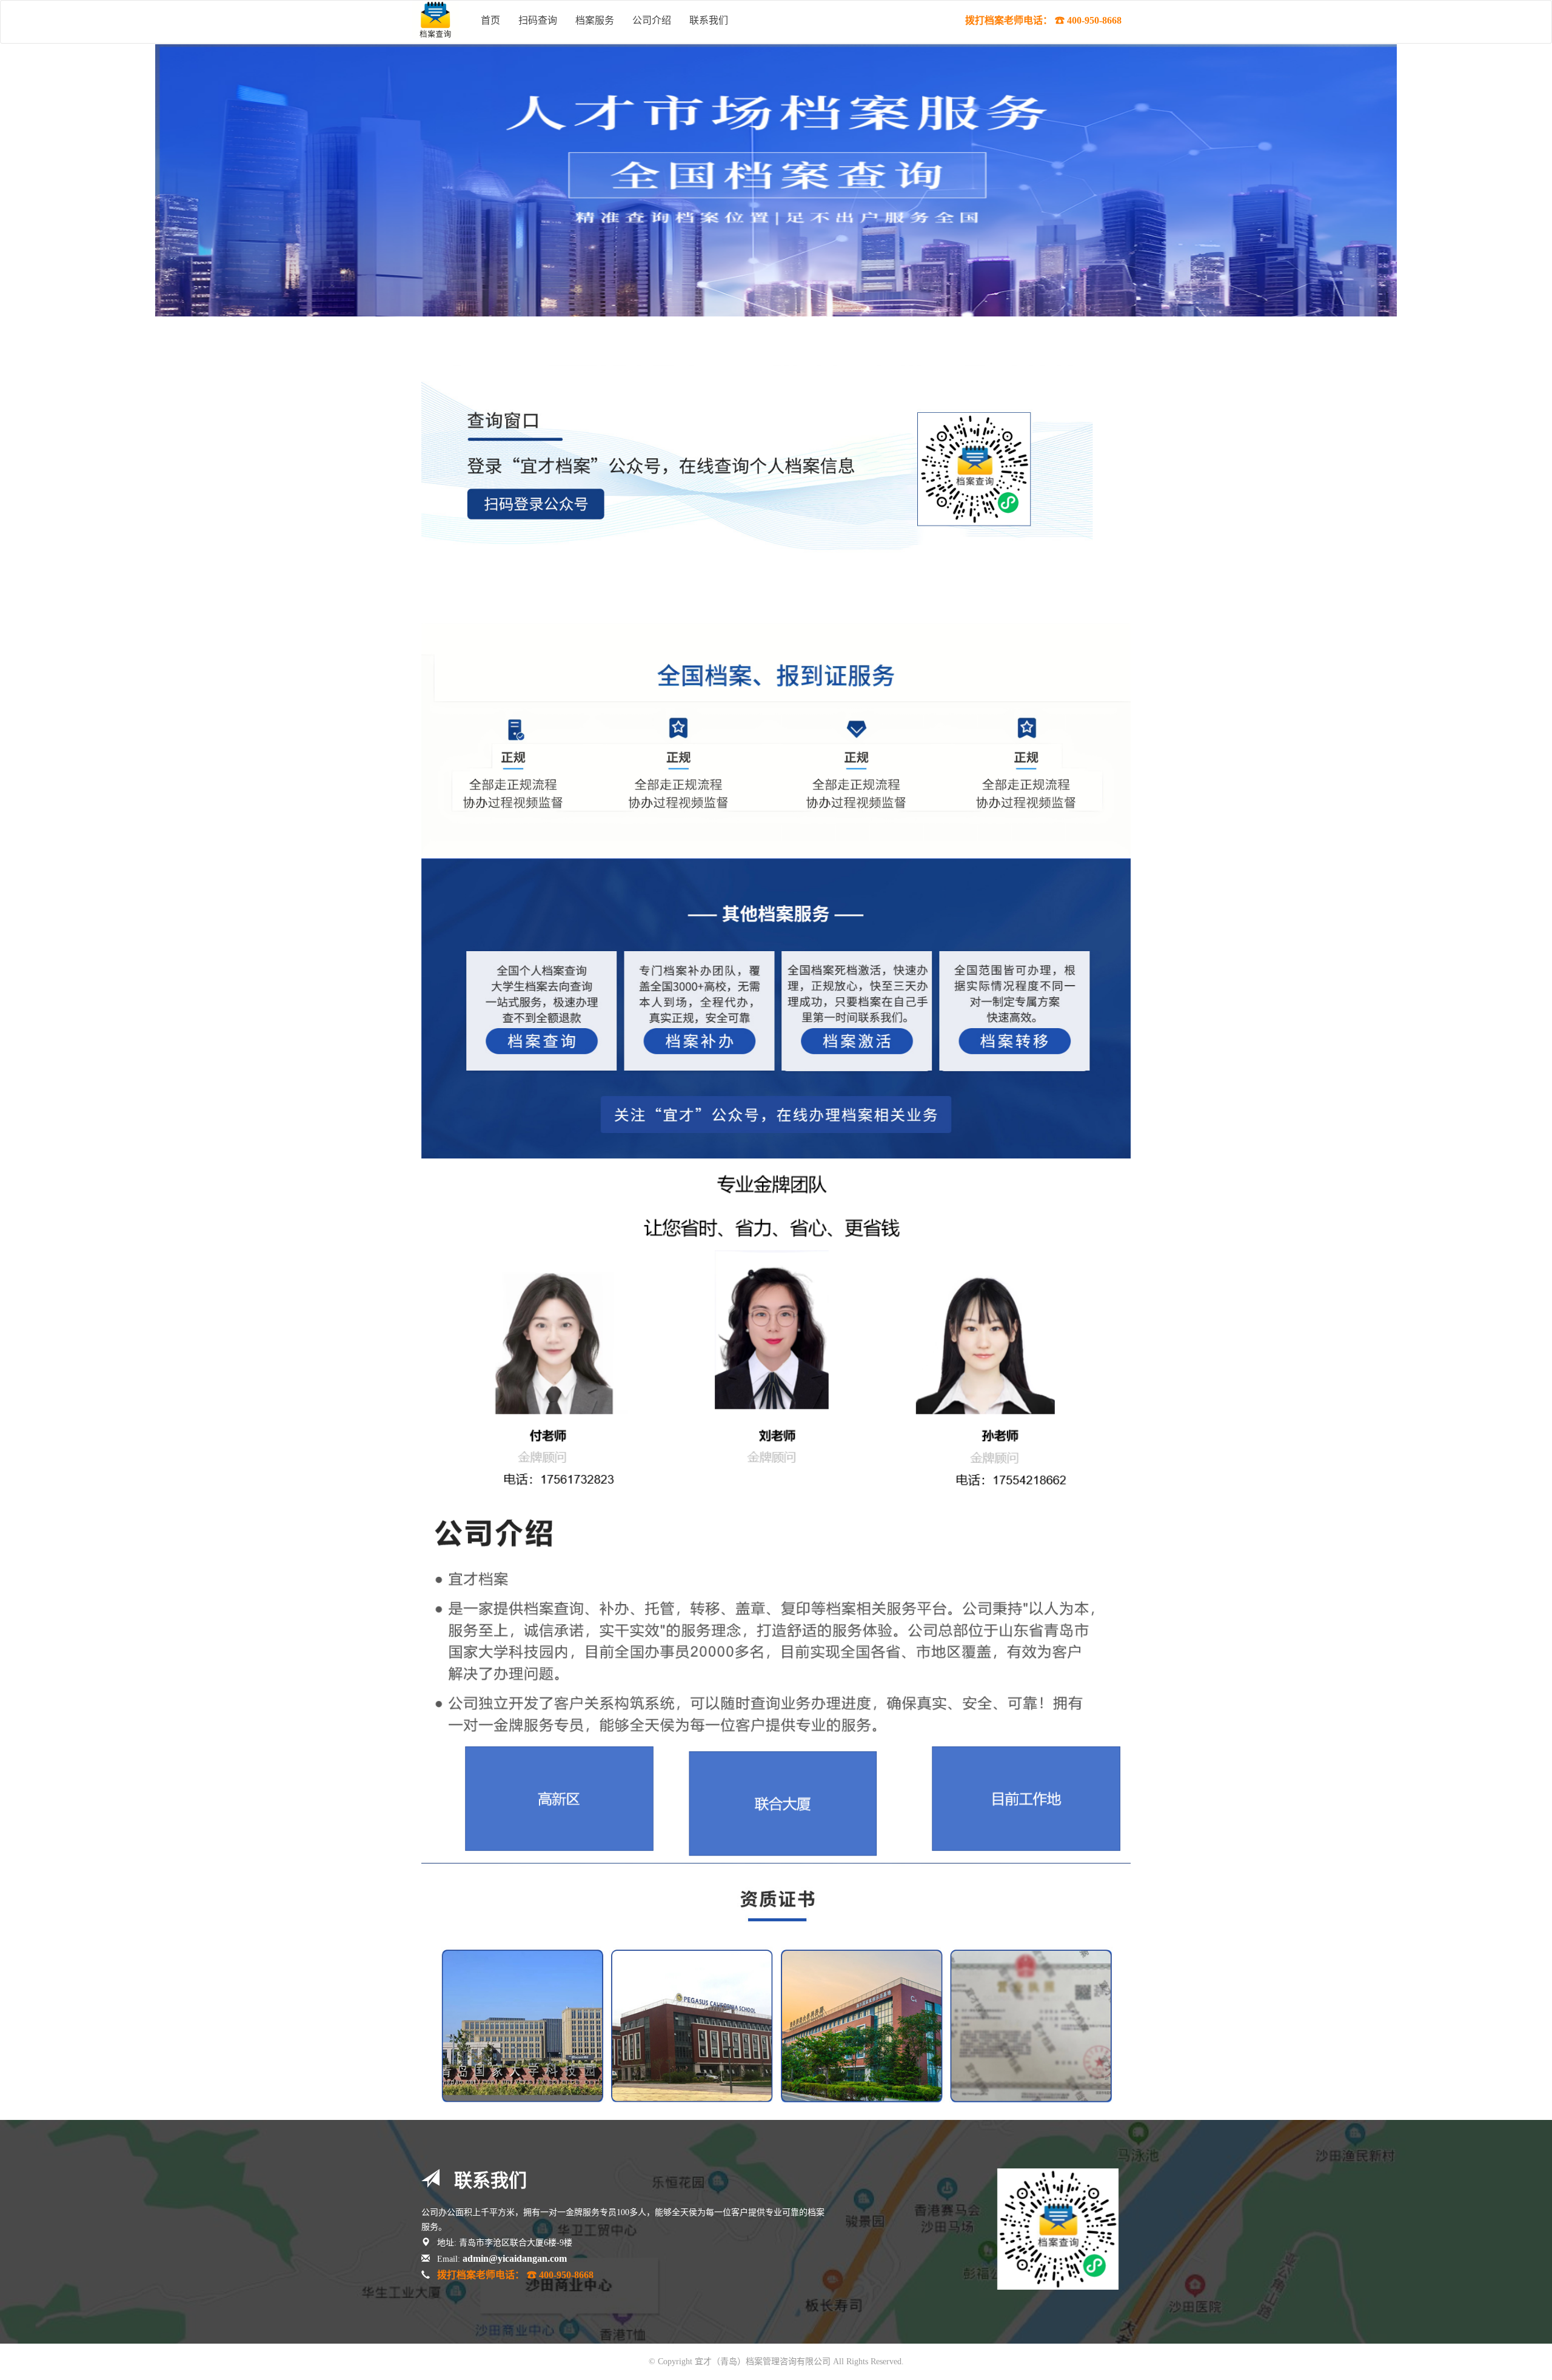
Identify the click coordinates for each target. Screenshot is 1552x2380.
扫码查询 (538, 20)
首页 (490, 20)
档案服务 (595, 20)
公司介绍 (652, 20)
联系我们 (709, 20)
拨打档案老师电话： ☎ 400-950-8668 (1043, 20)
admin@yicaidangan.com (515, 2258)
